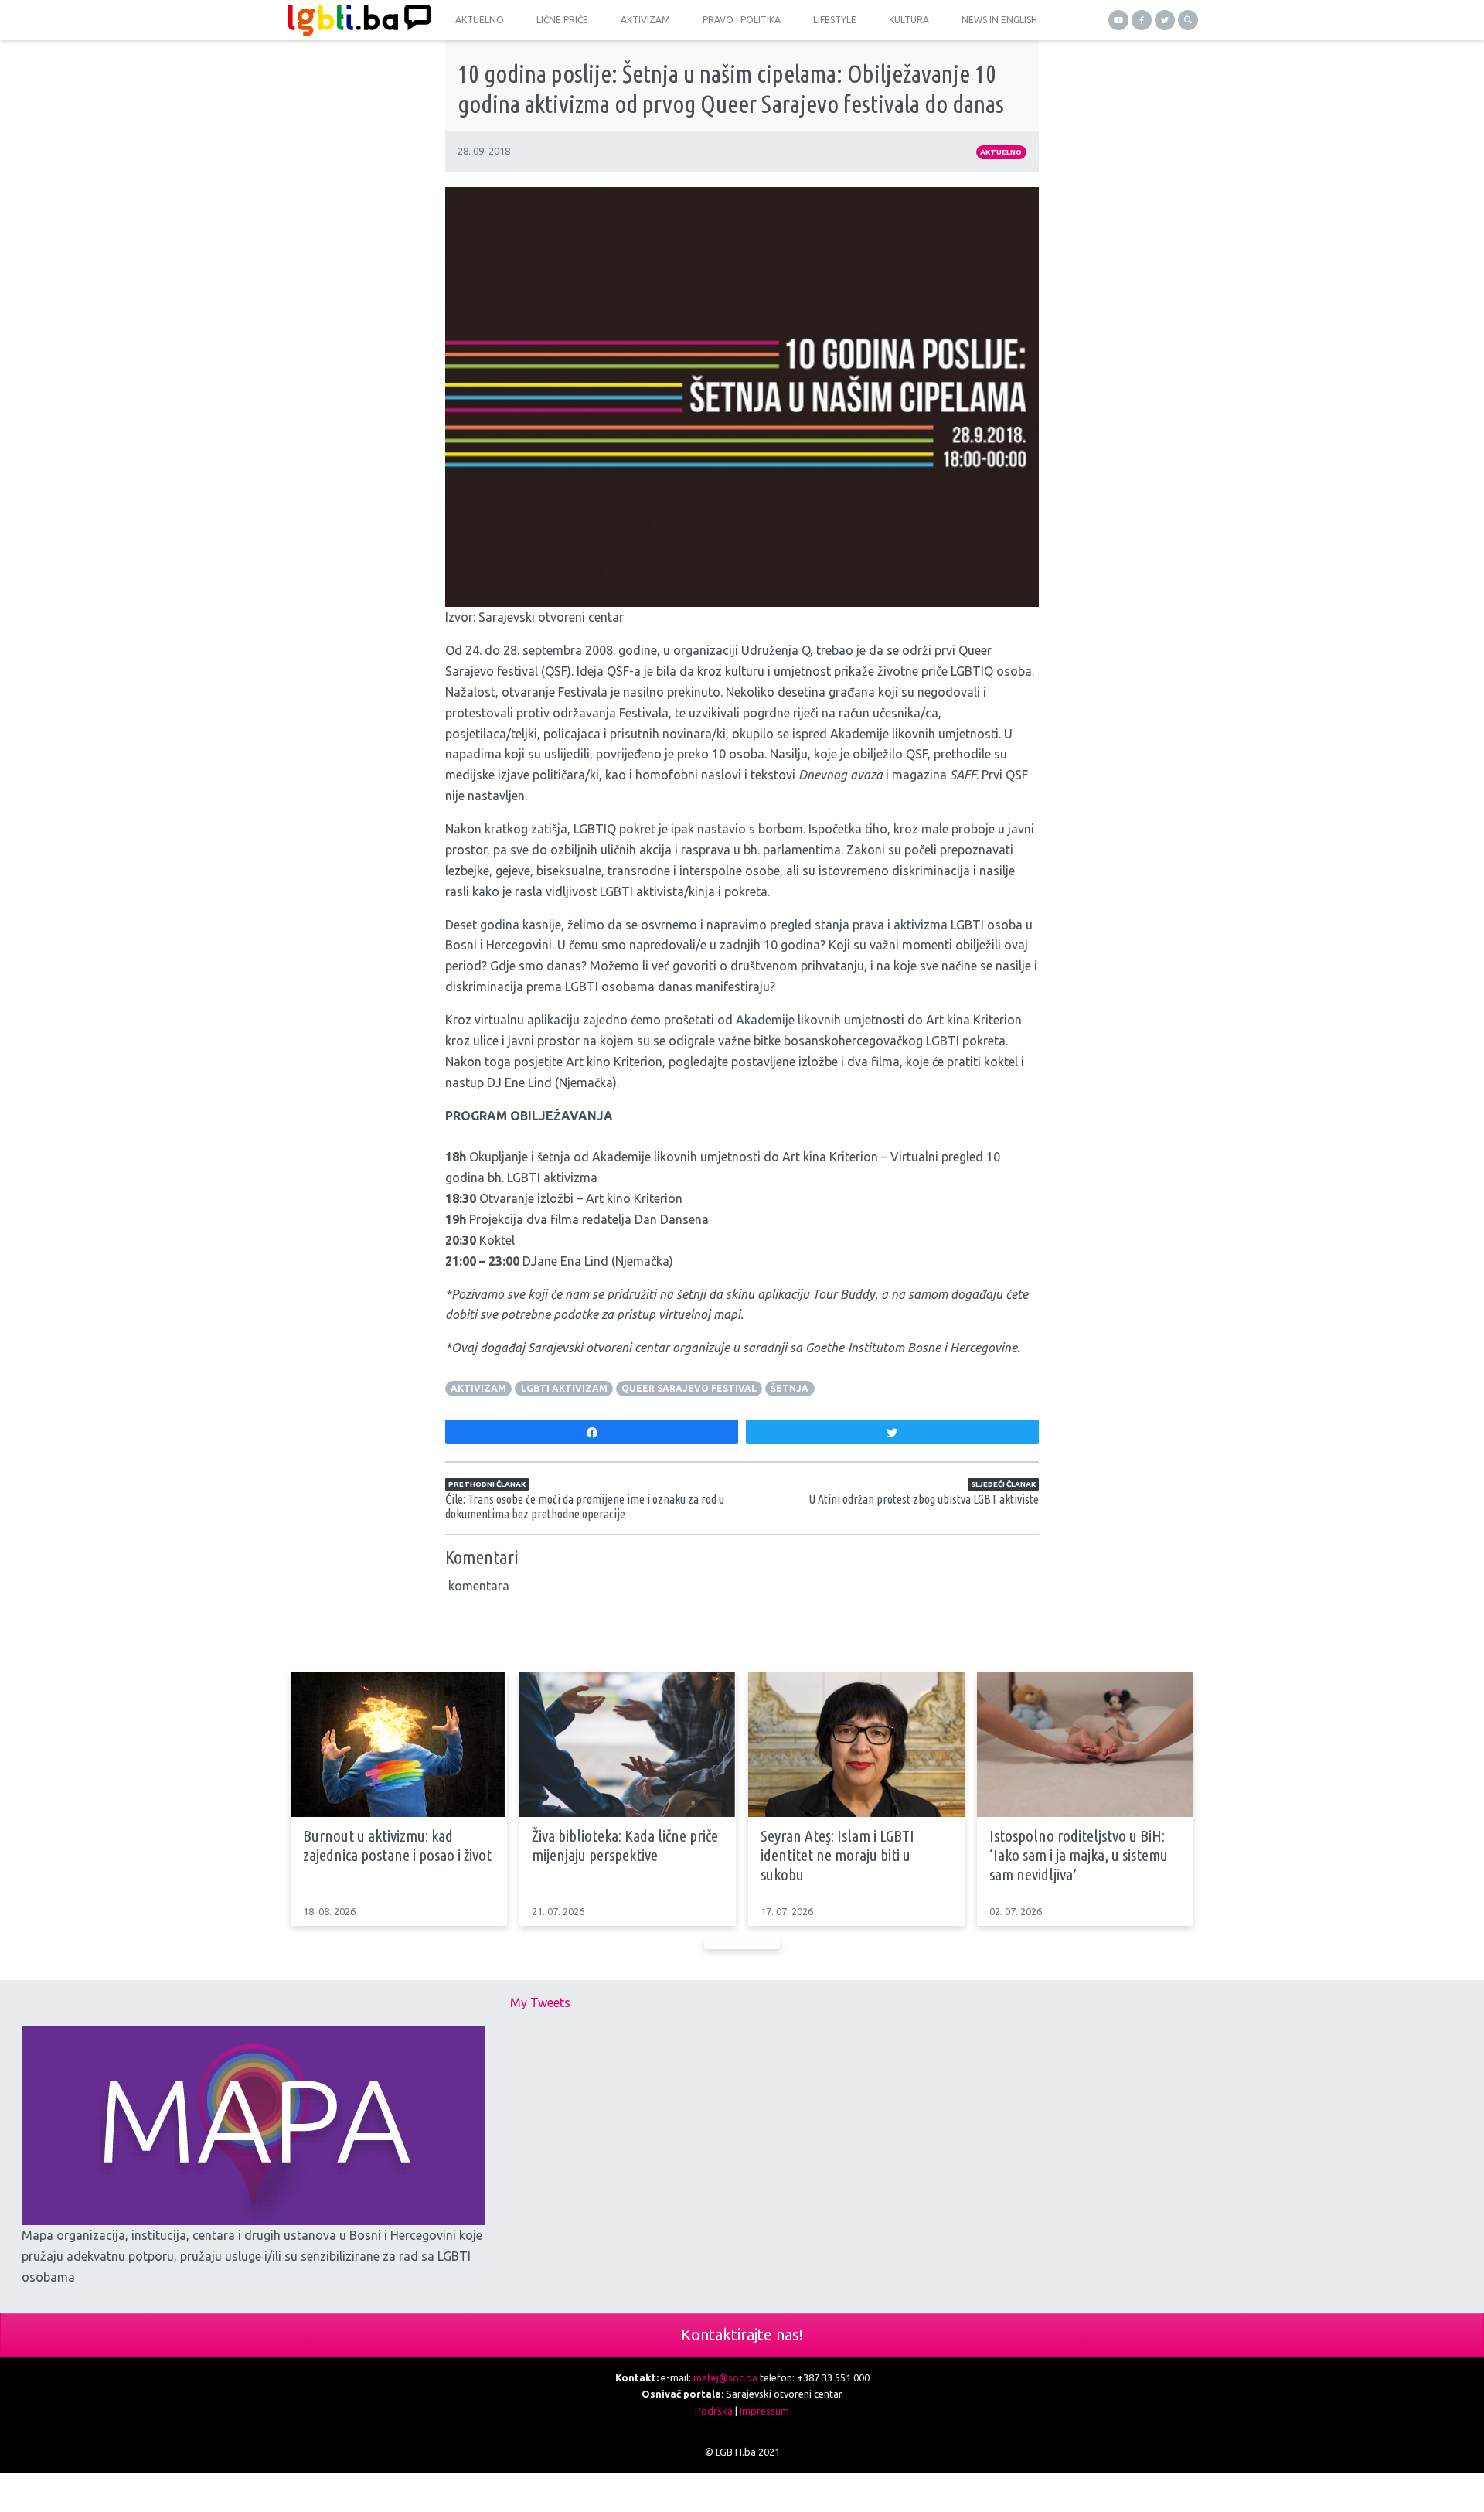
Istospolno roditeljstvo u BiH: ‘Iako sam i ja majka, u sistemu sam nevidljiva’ (1079, 1855)
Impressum (764, 2411)
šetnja (790, 1388)
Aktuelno (1001, 152)
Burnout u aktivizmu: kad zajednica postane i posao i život (397, 1845)
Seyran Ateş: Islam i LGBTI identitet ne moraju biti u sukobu (837, 1855)
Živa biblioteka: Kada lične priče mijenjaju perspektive (625, 1845)
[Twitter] (1165, 20)
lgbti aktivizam (564, 1388)
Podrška (714, 2411)
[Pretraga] (1188, 20)
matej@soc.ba (725, 2377)
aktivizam (478, 1388)
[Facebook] (1142, 20)
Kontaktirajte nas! (742, 2335)
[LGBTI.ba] (356, 20)
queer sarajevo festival (689, 1388)
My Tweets (540, 2002)
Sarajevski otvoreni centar (551, 617)
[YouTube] (1118, 20)
